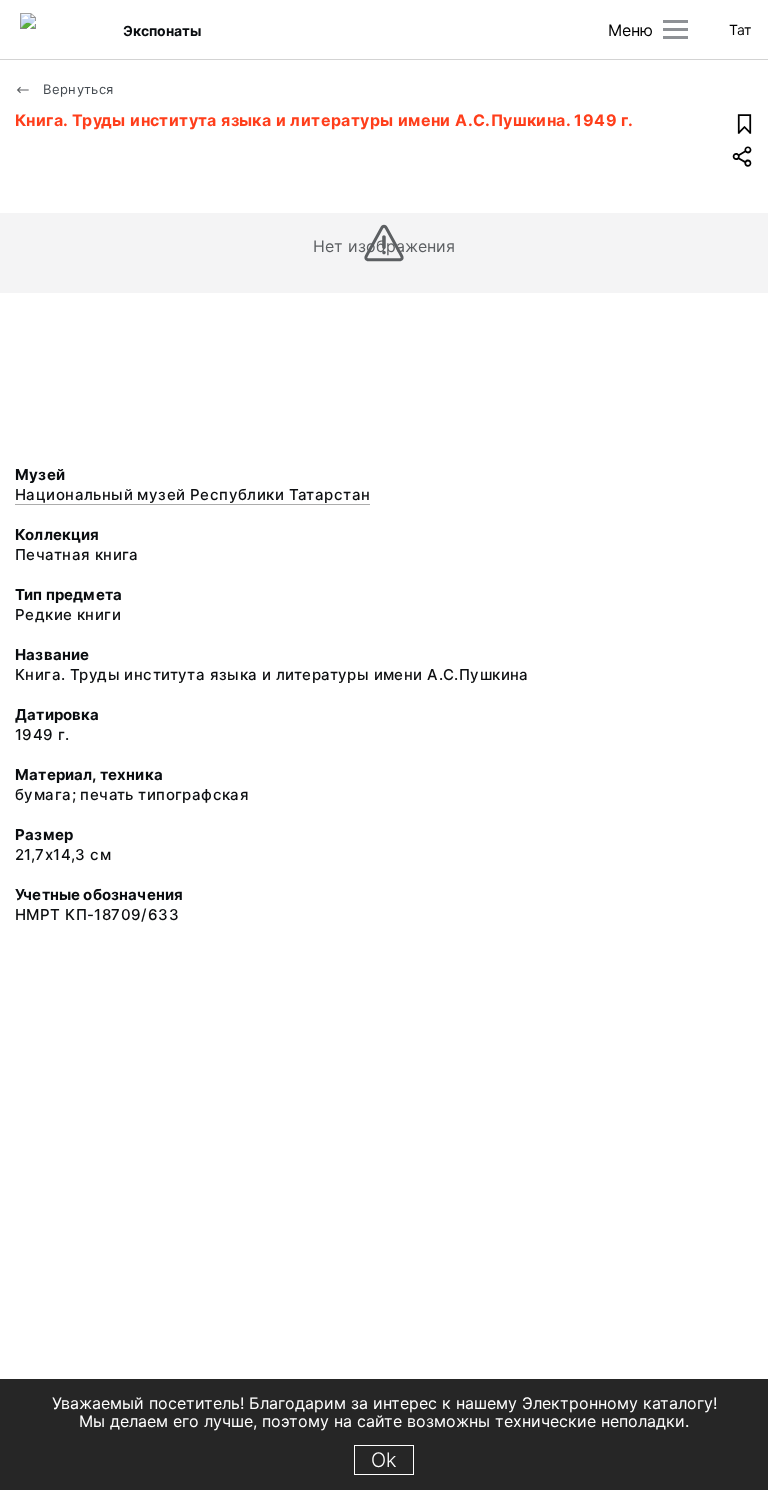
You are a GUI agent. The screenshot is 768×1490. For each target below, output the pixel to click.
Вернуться (76, 89)
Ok (384, 1460)
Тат (740, 29)
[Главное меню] (675, 29)
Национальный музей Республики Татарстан (192, 494)
